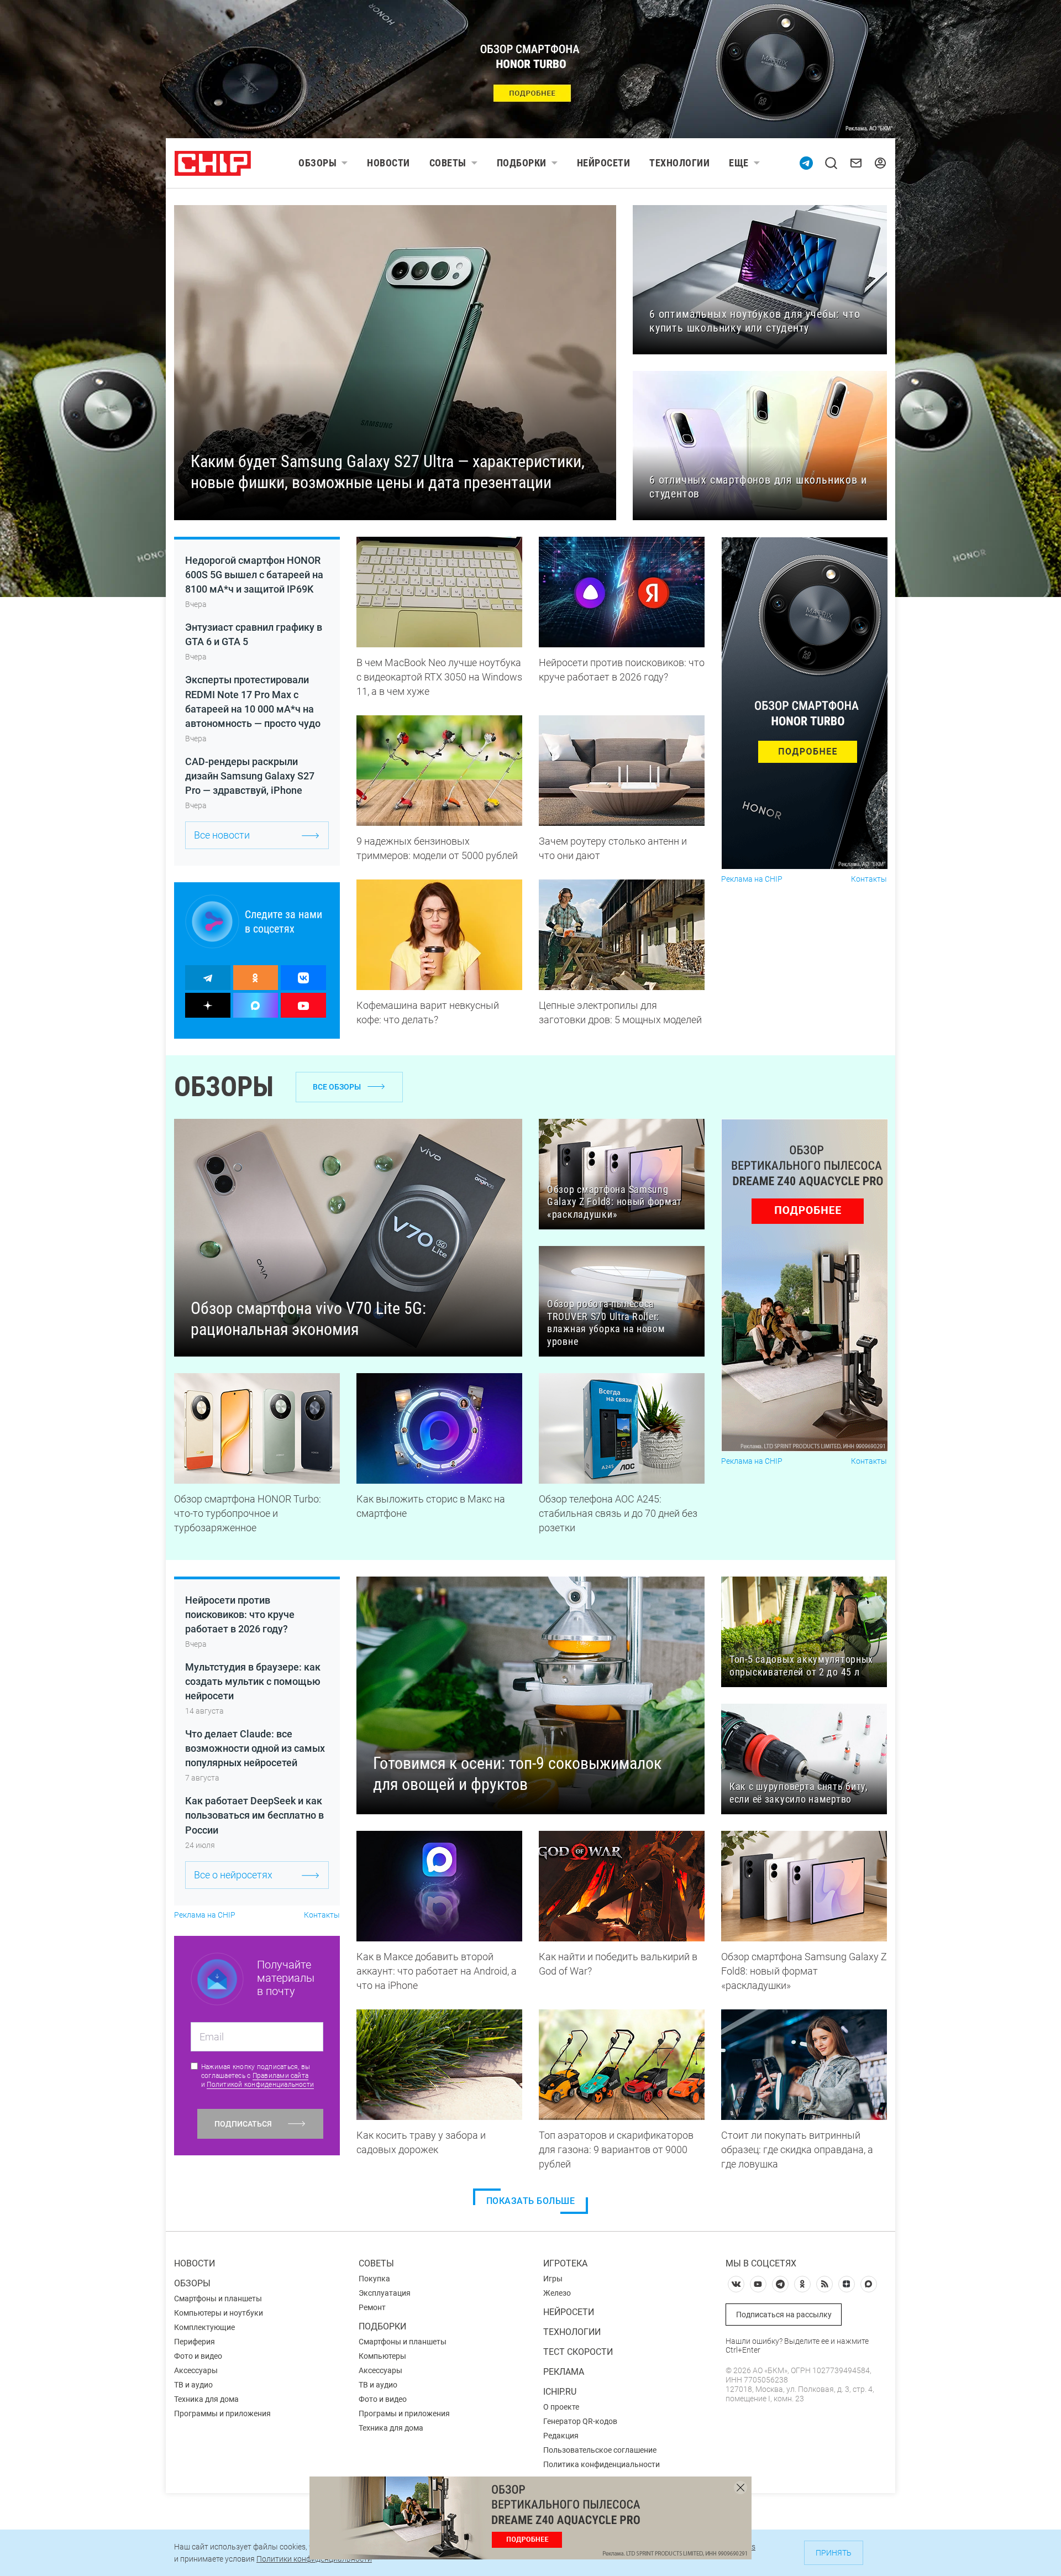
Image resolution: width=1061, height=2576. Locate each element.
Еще (739, 163)
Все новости (222, 835)
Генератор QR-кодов (580, 2421)
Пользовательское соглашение (600, 2450)
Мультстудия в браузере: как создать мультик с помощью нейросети (253, 1681)
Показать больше (531, 2201)
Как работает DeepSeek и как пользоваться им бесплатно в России (254, 1815)
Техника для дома (206, 2399)
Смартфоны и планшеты (218, 2298)
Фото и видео (198, 2356)
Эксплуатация (385, 2293)
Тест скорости (578, 2352)
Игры (553, 2279)
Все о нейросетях (233, 1875)
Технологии (679, 163)
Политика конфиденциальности (602, 2464)
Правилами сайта (281, 2076)
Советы (448, 163)
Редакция (561, 2436)
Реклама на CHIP (752, 879)
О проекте (561, 2407)
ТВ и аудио (193, 2385)
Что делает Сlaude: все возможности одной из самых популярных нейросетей (255, 1748)
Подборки (522, 163)
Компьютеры (382, 2356)
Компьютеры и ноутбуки (219, 2313)
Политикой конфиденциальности (260, 2085)
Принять (834, 2553)
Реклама (564, 2372)
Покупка (374, 2279)
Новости (388, 163)
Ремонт (372, 2307)
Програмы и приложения (404, 2413)
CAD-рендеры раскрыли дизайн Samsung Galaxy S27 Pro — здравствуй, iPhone (250, 776)
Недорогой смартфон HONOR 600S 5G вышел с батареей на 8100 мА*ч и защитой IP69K (254, 575)
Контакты (869, 879)
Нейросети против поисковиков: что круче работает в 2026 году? (240, 1614)
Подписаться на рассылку (784, 2315)
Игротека (565, 2263)
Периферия (195, 2342)
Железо (557, 2293)
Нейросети (604, 163)
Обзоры (317, 163)
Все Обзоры (337, 1087)
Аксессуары (196, 2370)
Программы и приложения (222, 2413)
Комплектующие (204, 2327)
